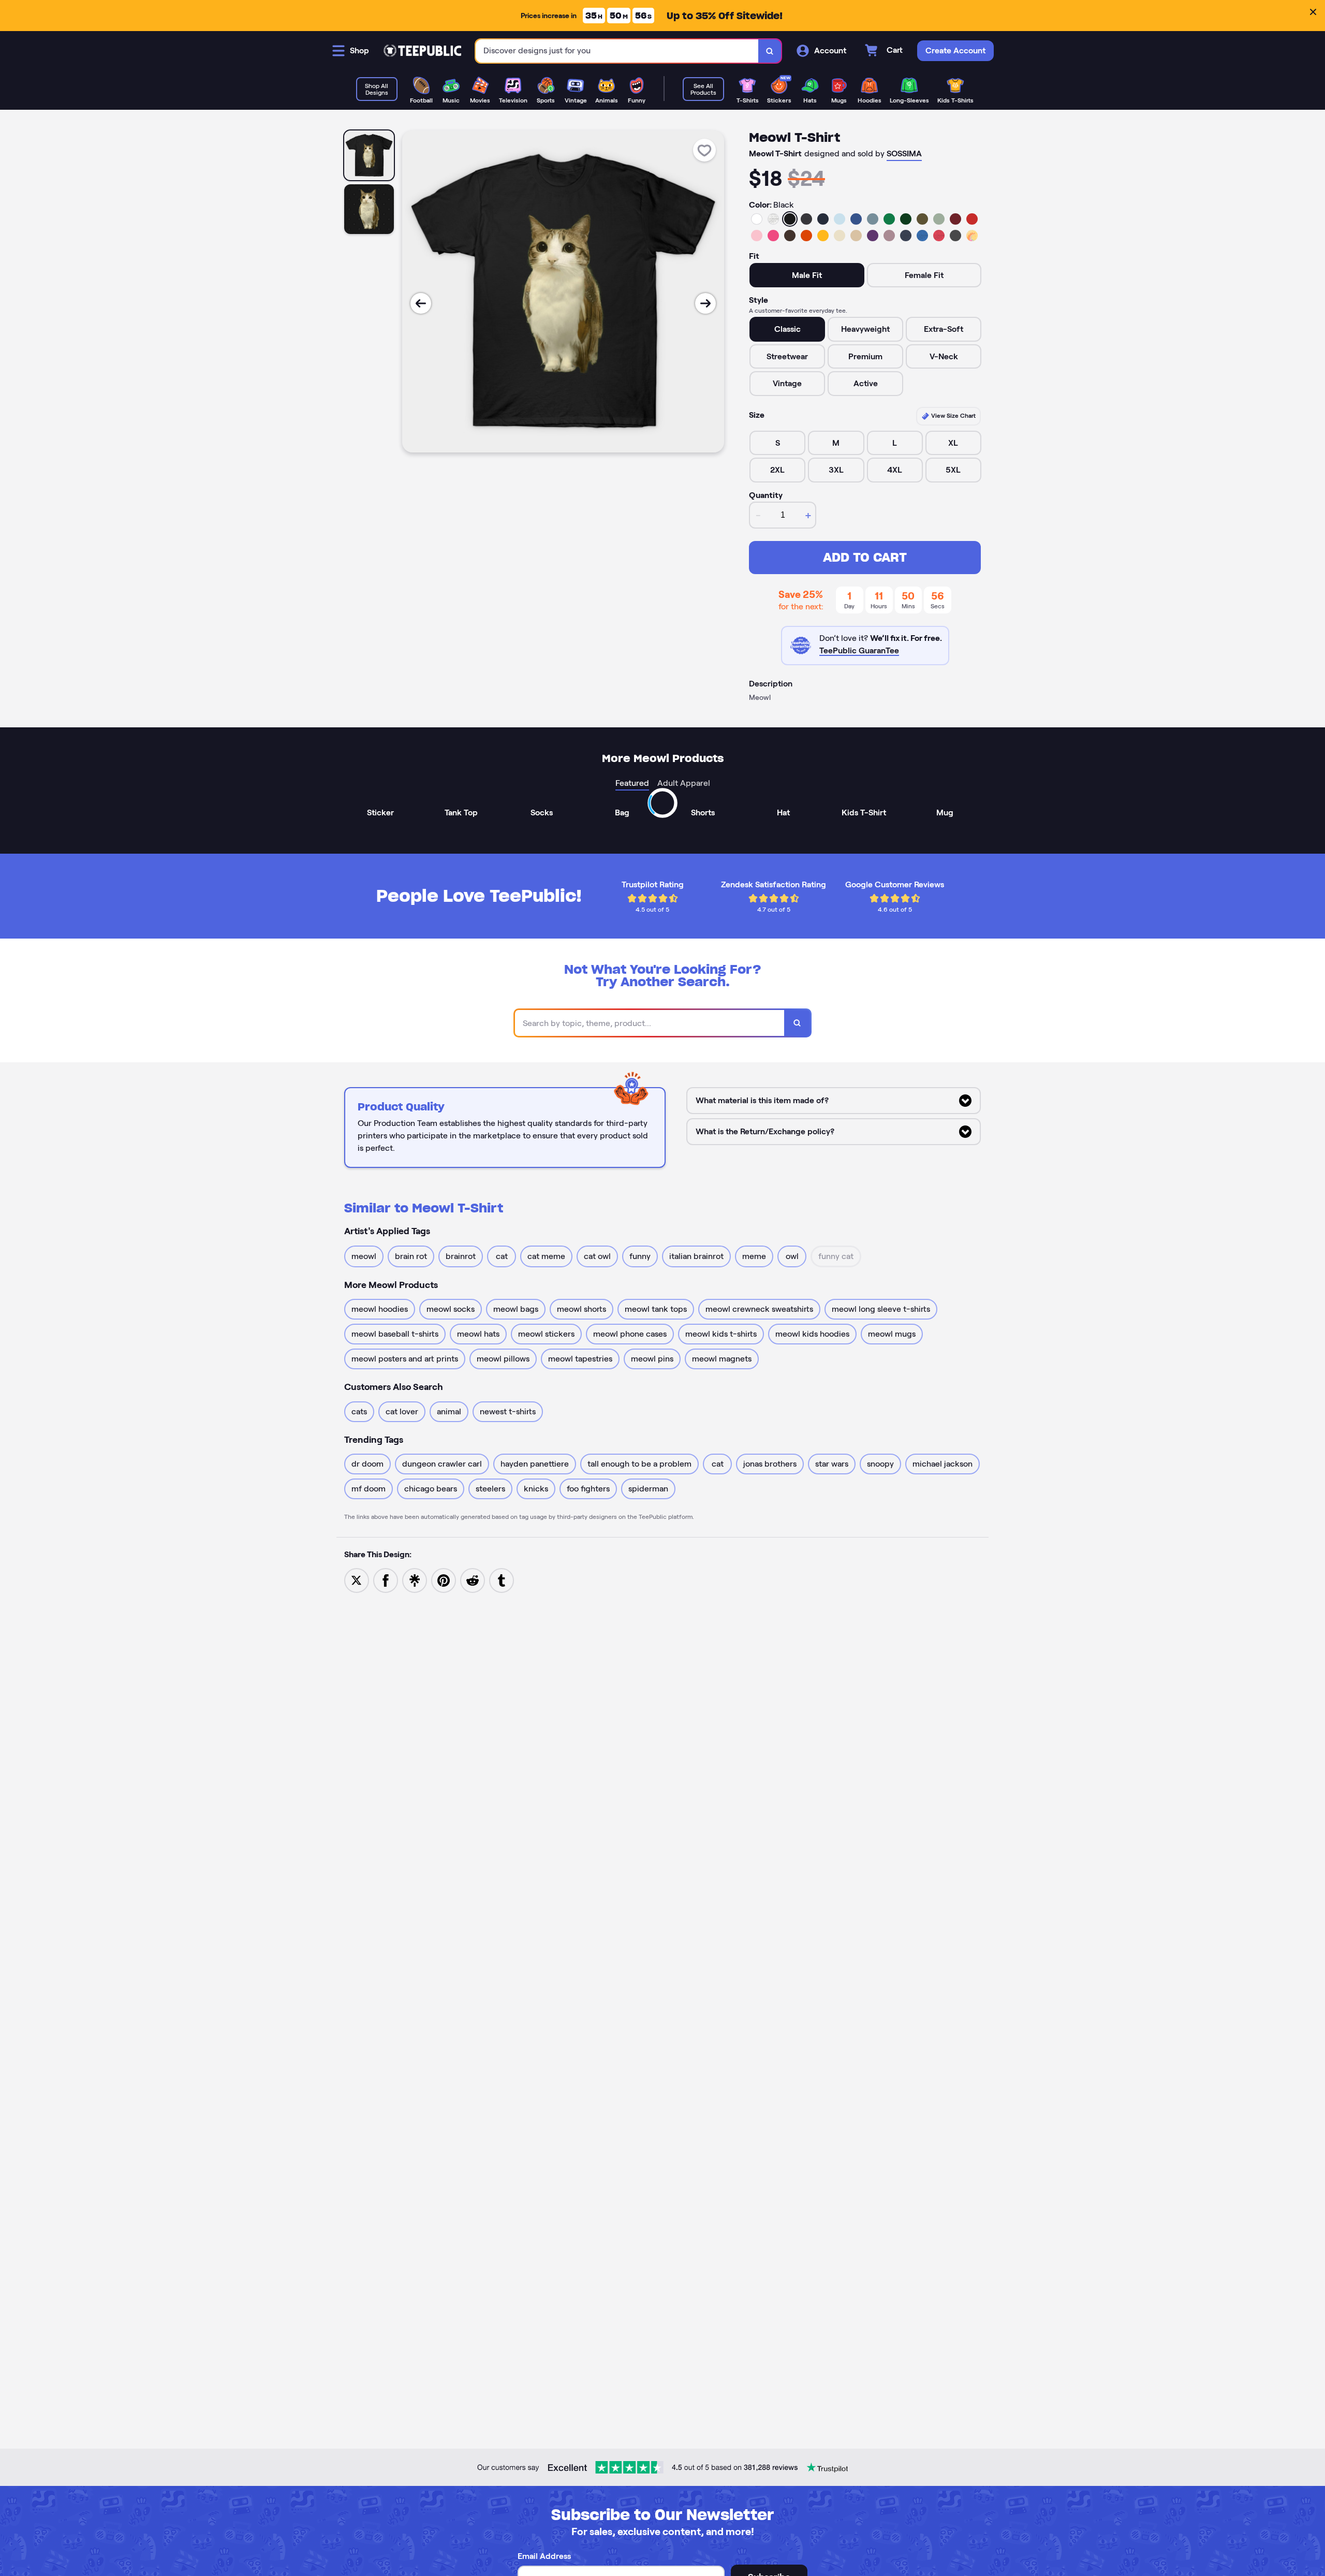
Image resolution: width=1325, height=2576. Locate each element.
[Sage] (939, 219)
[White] (757, 219)
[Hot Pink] (773, 236)
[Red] (972, 219)
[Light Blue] (840, 219)
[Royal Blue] (856, 219)
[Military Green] (922, 219)
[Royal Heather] (922, 236)
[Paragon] (889, 236)
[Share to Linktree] (415, 1580)
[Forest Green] (906, 219)
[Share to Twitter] (357, 1580)
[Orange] (806, 236)
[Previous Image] (421, 303)
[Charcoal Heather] (806, 219)
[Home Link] (422, 51)
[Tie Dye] (972, 236)
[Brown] (790, 236)
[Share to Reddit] (473, 1580)
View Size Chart (953, 415)
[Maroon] (955, 219)
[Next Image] (705, 303)
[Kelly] (889, 219)
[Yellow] (823, 236)
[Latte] (856, 236)
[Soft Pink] (757, 236)
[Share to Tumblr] (502, 1580)
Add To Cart (865, 557)
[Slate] (873, 219)
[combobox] (617, 51)
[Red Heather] (939, 236)
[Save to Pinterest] (444, 1580)
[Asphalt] (955, 236)
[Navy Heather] (906, 236)
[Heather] (773, 219)
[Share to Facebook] (386, 1580)
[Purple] (873, 236)
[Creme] (840, 236)
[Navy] (823, 219)
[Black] (790, 219)
